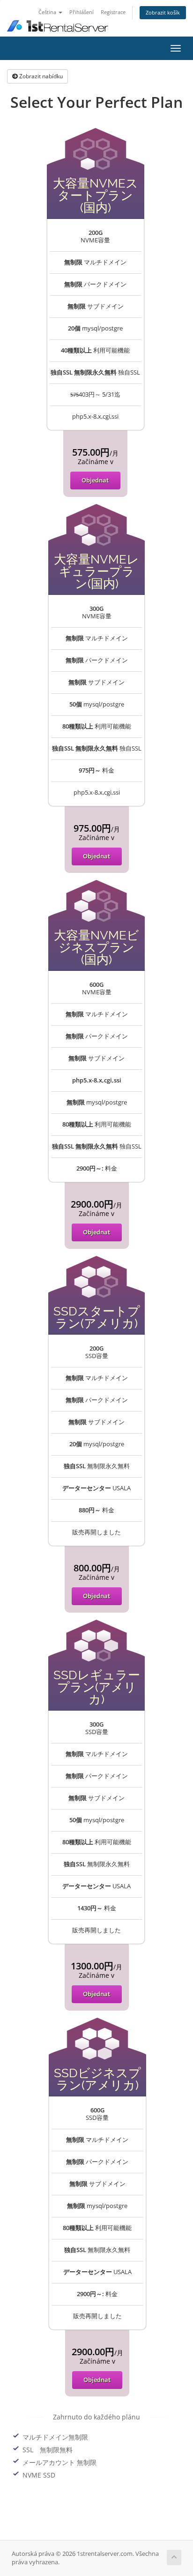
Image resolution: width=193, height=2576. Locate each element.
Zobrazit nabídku (40, 76)
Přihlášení (82, 12)
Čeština (48, 12)
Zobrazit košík (163, 12)
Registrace (113, 12)
